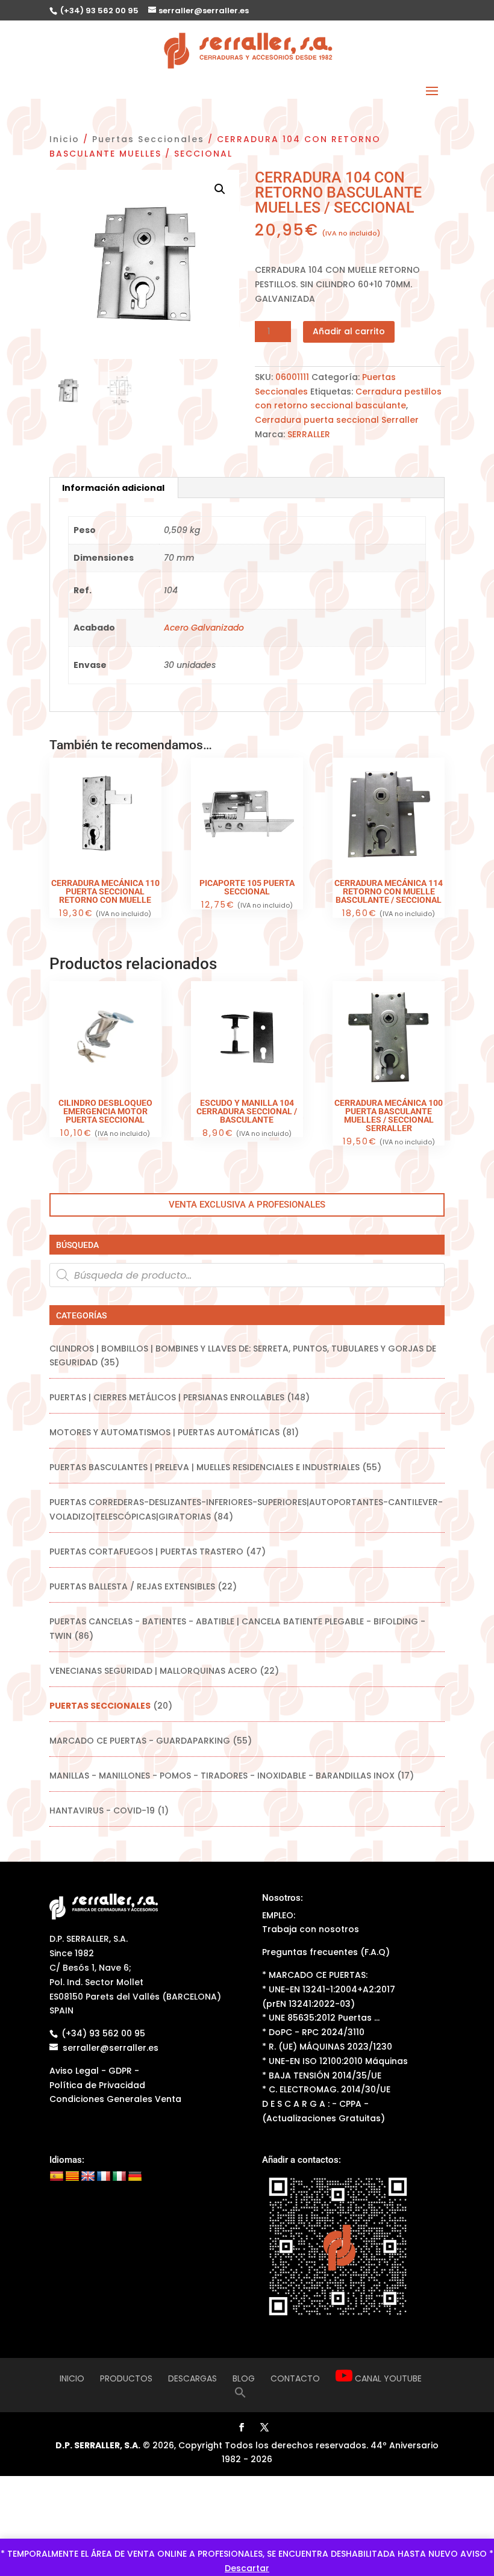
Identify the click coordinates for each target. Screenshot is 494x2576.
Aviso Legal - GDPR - (94, 2071)
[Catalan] (72, 2177)
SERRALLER (309, 434)
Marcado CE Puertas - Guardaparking (140, 1741)
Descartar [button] (247, 2568)
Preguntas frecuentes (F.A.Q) (326, 1952)
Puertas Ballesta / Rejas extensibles (132, 1586)
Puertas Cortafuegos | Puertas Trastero (146, 1552)
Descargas (192, 2378)
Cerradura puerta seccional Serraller (337, 420)
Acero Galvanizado (204, 628)
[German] (135, 2177)
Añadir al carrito (349, 331)
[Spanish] (57, 2177)
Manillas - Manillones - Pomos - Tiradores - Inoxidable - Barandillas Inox (222, 1776)
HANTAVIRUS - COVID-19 (102, 1810)
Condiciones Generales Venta (115, 2099)
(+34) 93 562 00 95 (98, 11)
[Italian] (119, 2177)
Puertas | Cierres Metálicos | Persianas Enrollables (167, 1397)
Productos (126, 2378)
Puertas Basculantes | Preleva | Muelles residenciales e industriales (205, 1467)
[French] (104, 2177)
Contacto (295, 2378)
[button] (220, 189)
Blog (244, 2378)
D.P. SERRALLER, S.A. (98, 2445)
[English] (88, 2177)
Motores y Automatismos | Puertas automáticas (164, 1432)
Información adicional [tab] (113, 488)
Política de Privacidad (97, 2085)
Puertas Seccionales (148, 139)
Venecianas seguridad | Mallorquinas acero (153, 1671)
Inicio (64, 139)
